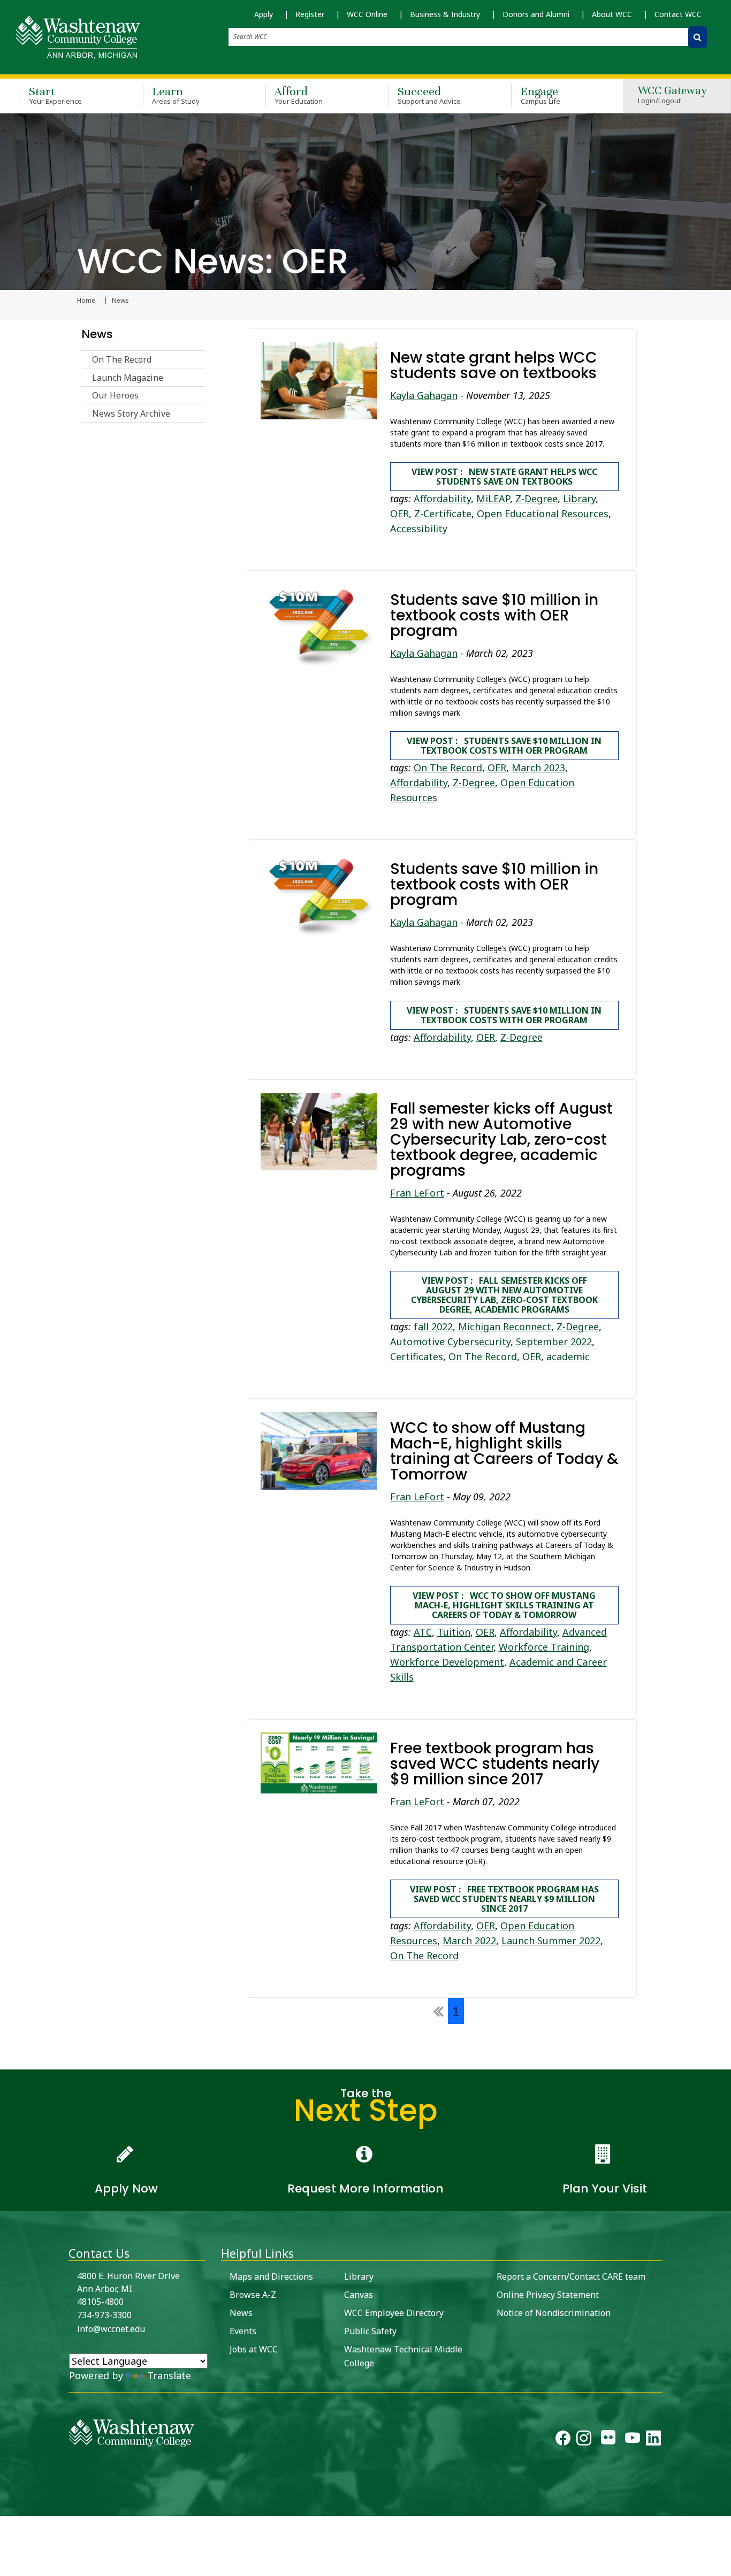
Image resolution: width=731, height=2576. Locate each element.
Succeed (429, 95)
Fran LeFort (417, 1193)
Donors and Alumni (536, 14)
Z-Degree (536, 499)
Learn (176, 95)
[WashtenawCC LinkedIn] (653, 2440)
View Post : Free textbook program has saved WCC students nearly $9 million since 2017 (504, 1899)
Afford (299, 95)
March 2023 (538, 768)
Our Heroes (115, 395)
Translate (169, 2375)
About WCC (612, 14)
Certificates (417, 1356)
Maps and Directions (271, 2276)
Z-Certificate (443, 513)
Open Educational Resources (543, 513)
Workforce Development (447, 1662)
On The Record (122, 359)
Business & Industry (445, 14)
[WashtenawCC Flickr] (608, 2440)
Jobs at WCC (254, 2349)
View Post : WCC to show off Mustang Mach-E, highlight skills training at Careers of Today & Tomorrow (504, 1605)
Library (579, 499)
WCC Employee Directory (394, 2313)
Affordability (442, 499)
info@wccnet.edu (111, 2329)
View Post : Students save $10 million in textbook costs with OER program (504, 746)
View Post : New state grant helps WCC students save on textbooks (504, 477)
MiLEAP (493, 499)
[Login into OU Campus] (7, 2507)
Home (86, 301)
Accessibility (419, 528)
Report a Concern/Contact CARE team (571, 2276)
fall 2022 (433, 1327)
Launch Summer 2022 (551, 1941)
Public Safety (370, 2331)
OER (399, 513)
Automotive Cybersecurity (450, 1341)
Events (243, 2331)
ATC (423, 1632)
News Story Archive (131, 413)
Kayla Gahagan (424, 395)
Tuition (454, 1632)
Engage (540, 95)
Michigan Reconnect (505, 1327)
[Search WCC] (698, 37)
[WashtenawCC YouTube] (633, 2440)
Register (310, 14)
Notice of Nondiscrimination (554, 2313)
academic (568, 1356)
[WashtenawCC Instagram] (584, 2440)
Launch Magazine (128, 378)
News (97, 334)
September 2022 (554, 1341)
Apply (264, 14)
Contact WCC (678, 14)
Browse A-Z (253, 2295)
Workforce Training (544, 1647)
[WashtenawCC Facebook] (563, 2440)
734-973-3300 (104, 2315)
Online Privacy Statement (548, 2295)
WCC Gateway (672, 95)
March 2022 (469, 1941)
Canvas (359, 2295)
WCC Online (367, 14)
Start (55, 95)
